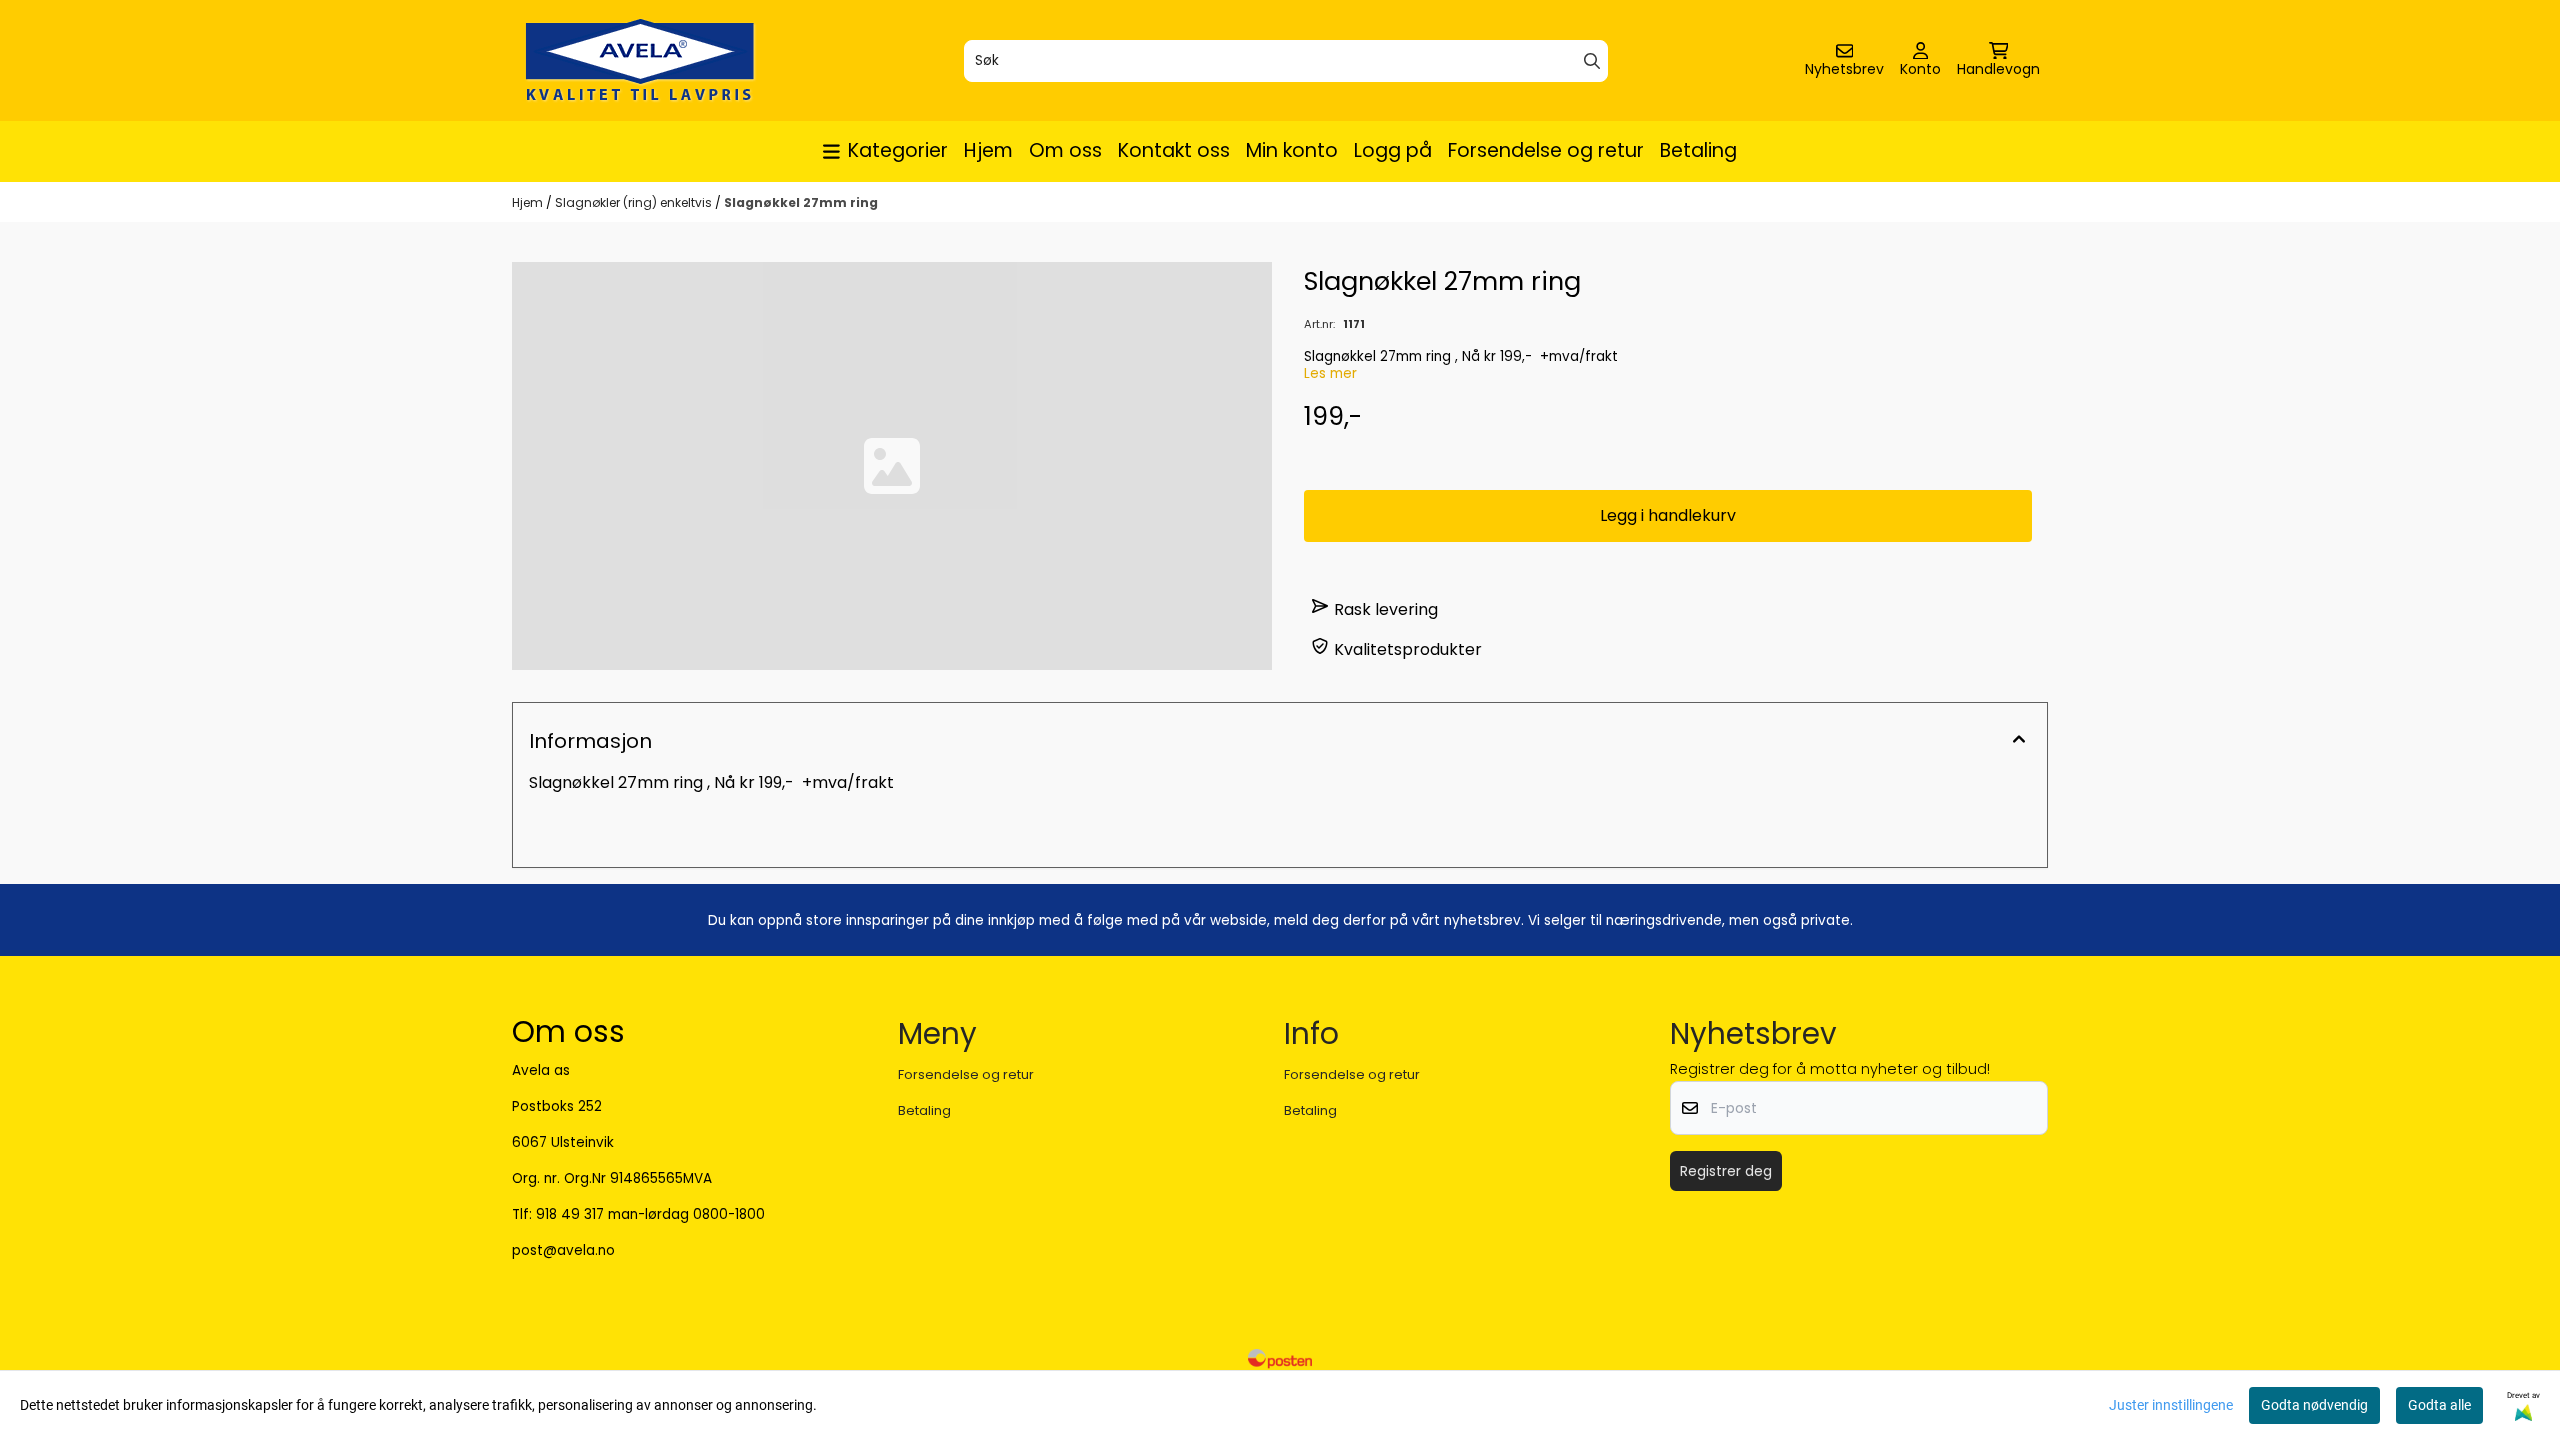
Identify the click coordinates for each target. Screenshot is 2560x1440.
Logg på (1393, 150)
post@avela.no (563, 1250)
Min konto (1292, 150)
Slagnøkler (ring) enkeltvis (635, 202)
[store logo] (640, 60)
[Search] (1592, 61)
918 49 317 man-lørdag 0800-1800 (650, 1214)
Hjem (988, 150)
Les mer (1330, 373)
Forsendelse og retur (1546, 150)
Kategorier (898, 150)
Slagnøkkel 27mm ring (801, 202)
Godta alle (2439, 1405)
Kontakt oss (1174, 150)
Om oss (1065, 150)
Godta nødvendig (2314, 1405)
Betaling (1698, 150)
